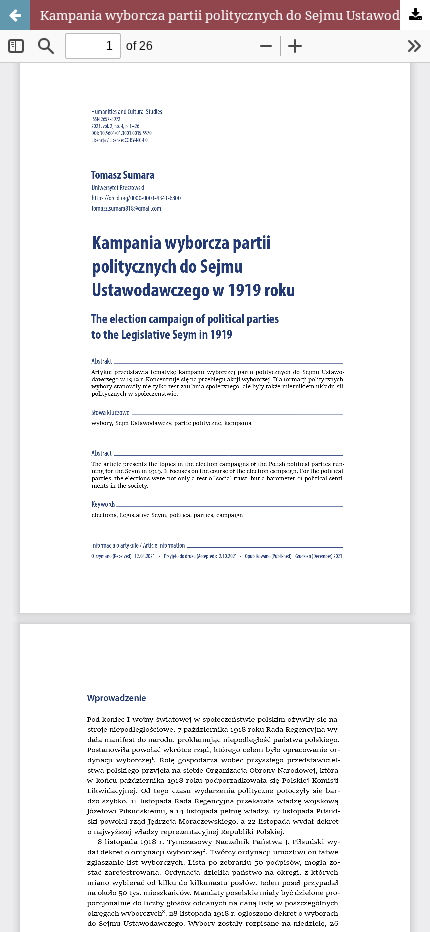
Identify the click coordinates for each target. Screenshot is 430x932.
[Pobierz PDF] (415, 15)
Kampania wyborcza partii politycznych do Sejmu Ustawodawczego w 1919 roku (235, 15)
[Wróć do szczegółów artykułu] (15, 15)
